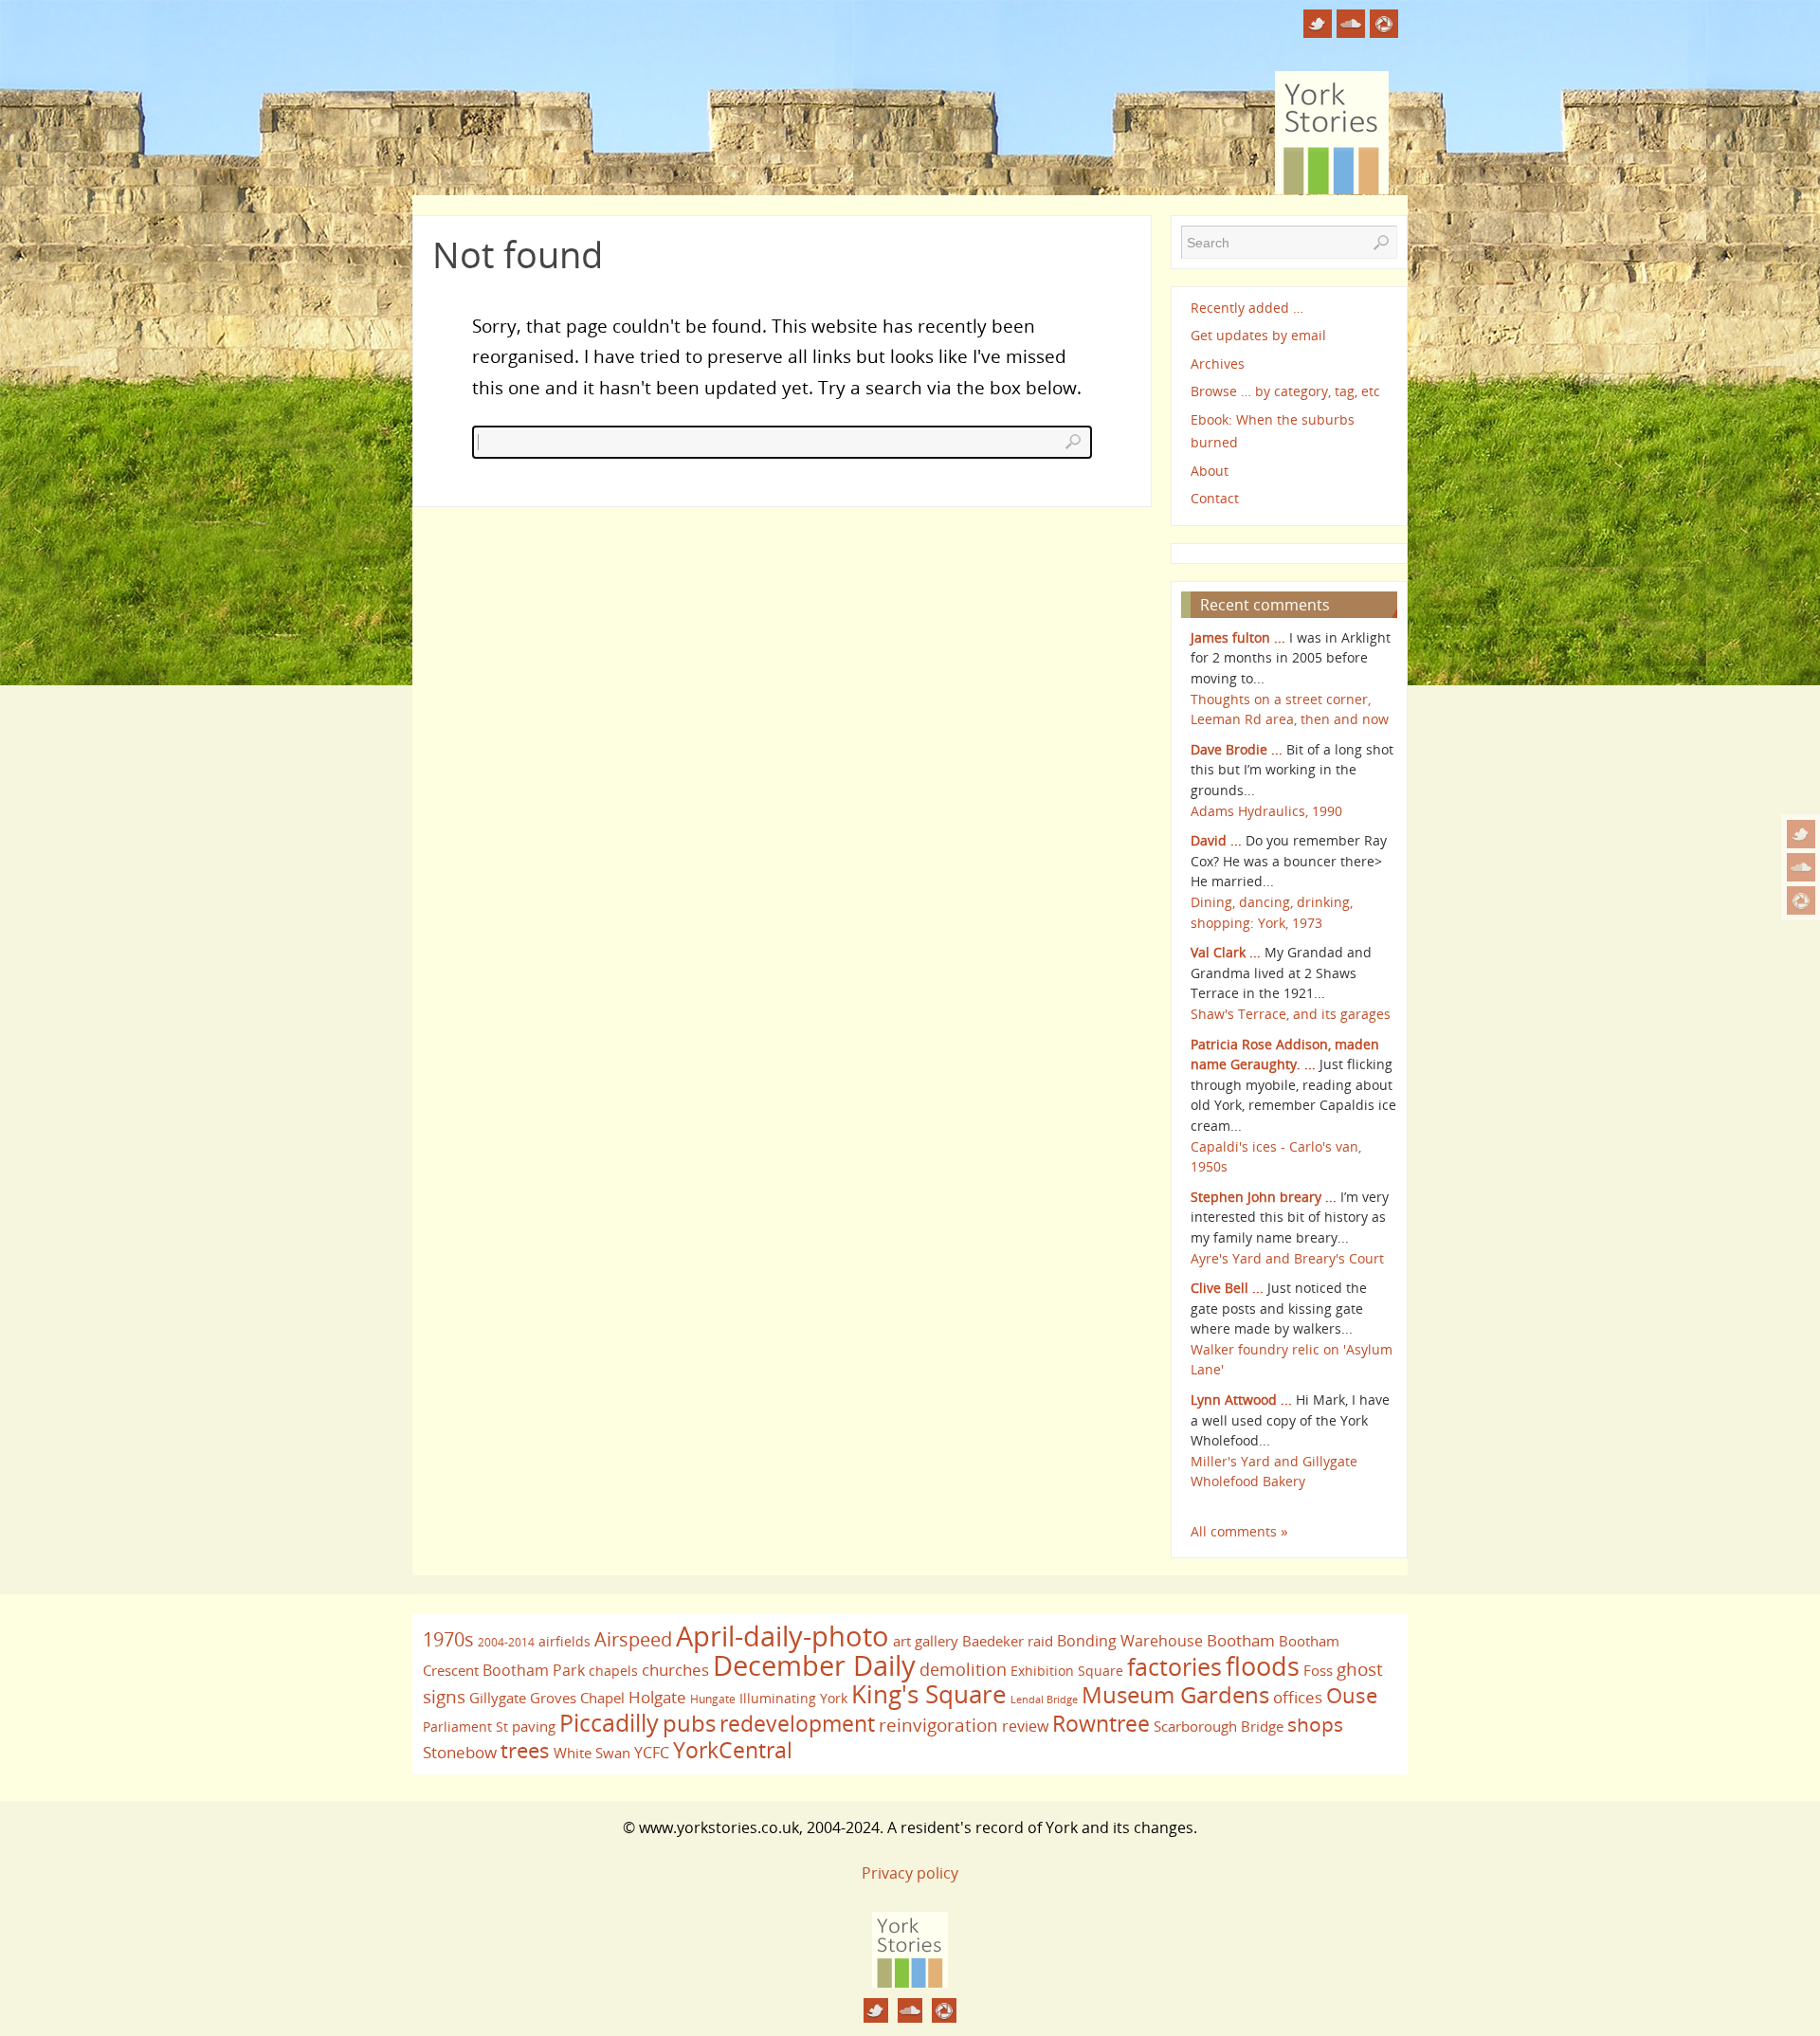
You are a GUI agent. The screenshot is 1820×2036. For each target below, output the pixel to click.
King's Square (929, 1694)
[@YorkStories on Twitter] (1801, 834)
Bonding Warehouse (1130, 1641)
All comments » (1239, 1531)
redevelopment (797, 1723)
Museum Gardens (1175, 1694)
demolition (963, 1669)
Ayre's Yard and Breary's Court (1287, 1258)
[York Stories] (910, 1982)
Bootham (1241, 1640)
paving (534, 1726)
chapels (613, 1671)
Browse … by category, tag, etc (1285, 391)
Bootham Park (534, 1670)
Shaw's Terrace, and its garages (1291, 1014)
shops (1315, 1724)
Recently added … (1247, 308)
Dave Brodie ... (1237, 749)
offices (1298, 1697)
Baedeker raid (1008, 1641)
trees (525, 1750)
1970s (448, 1639)
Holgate (657, 1697)
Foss (1318, 1670)
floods (1263, 1666)
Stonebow (460, 1752)
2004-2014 (506, 1642)
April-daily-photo (783, 1636)
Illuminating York (793, 1698)
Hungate (713, 1699)
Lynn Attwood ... (1241, 1400)
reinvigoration (938, 1725)
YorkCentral (733, 1750)
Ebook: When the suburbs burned (1273, 431)
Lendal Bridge (1044, 1700)
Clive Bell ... (1227, 1288)
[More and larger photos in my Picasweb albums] (1801, 900)
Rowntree (1101, 1723)
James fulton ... (1238, 637)
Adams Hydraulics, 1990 (1266, 811)
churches (675, 1669)
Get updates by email (1258, 335)
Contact (1215, 498)
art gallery (926, 1641)
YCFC (652, 1753)
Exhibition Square (1067, 1671)
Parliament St (465, 1727)
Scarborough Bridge (1219, 1726)
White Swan (592, 1753)
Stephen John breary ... (1264, 1197)
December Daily (814, 1665)
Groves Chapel (577, 1698)
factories (1174, 1666)
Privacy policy (910, 1873)
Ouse (1352, 1695)
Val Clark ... (1226, 952)
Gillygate (498, 1698)
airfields (564, 1641)
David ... (1216, 840)
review (1025, 1726)
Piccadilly (609, 1722)
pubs (689, 1723)
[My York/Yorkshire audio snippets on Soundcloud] (1801, 867)
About (1210, 471)
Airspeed (633, 1639)
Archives (1218, 364)
